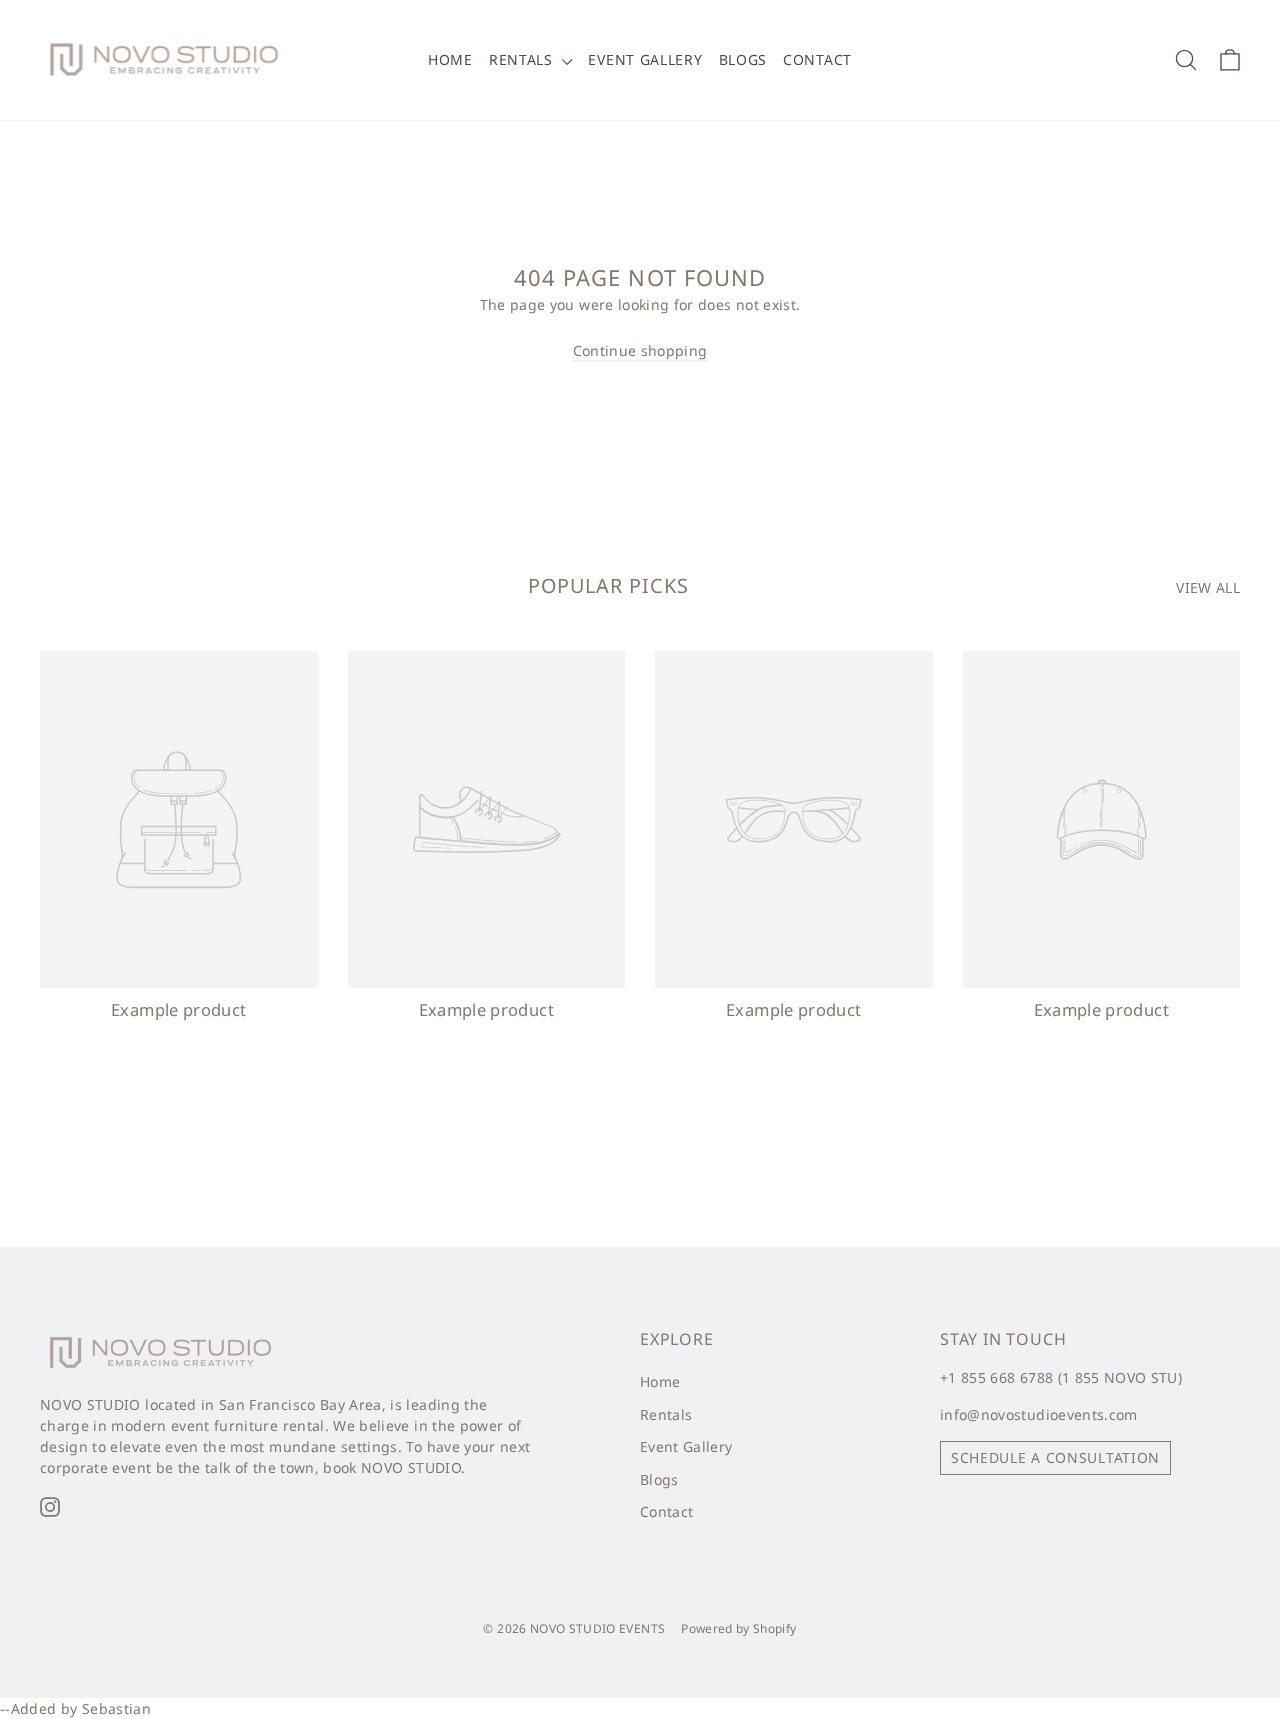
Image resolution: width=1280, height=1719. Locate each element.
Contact (817, 59)
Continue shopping (640, 350)
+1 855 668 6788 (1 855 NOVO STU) (1061, 1377)
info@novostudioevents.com (1039, 1414)
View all (1208, 587)
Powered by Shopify (738, 1628)
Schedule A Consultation (1055, 1457)
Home (450, 59)
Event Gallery (645, 59)
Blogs (743, 59)
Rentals (523, 59)
